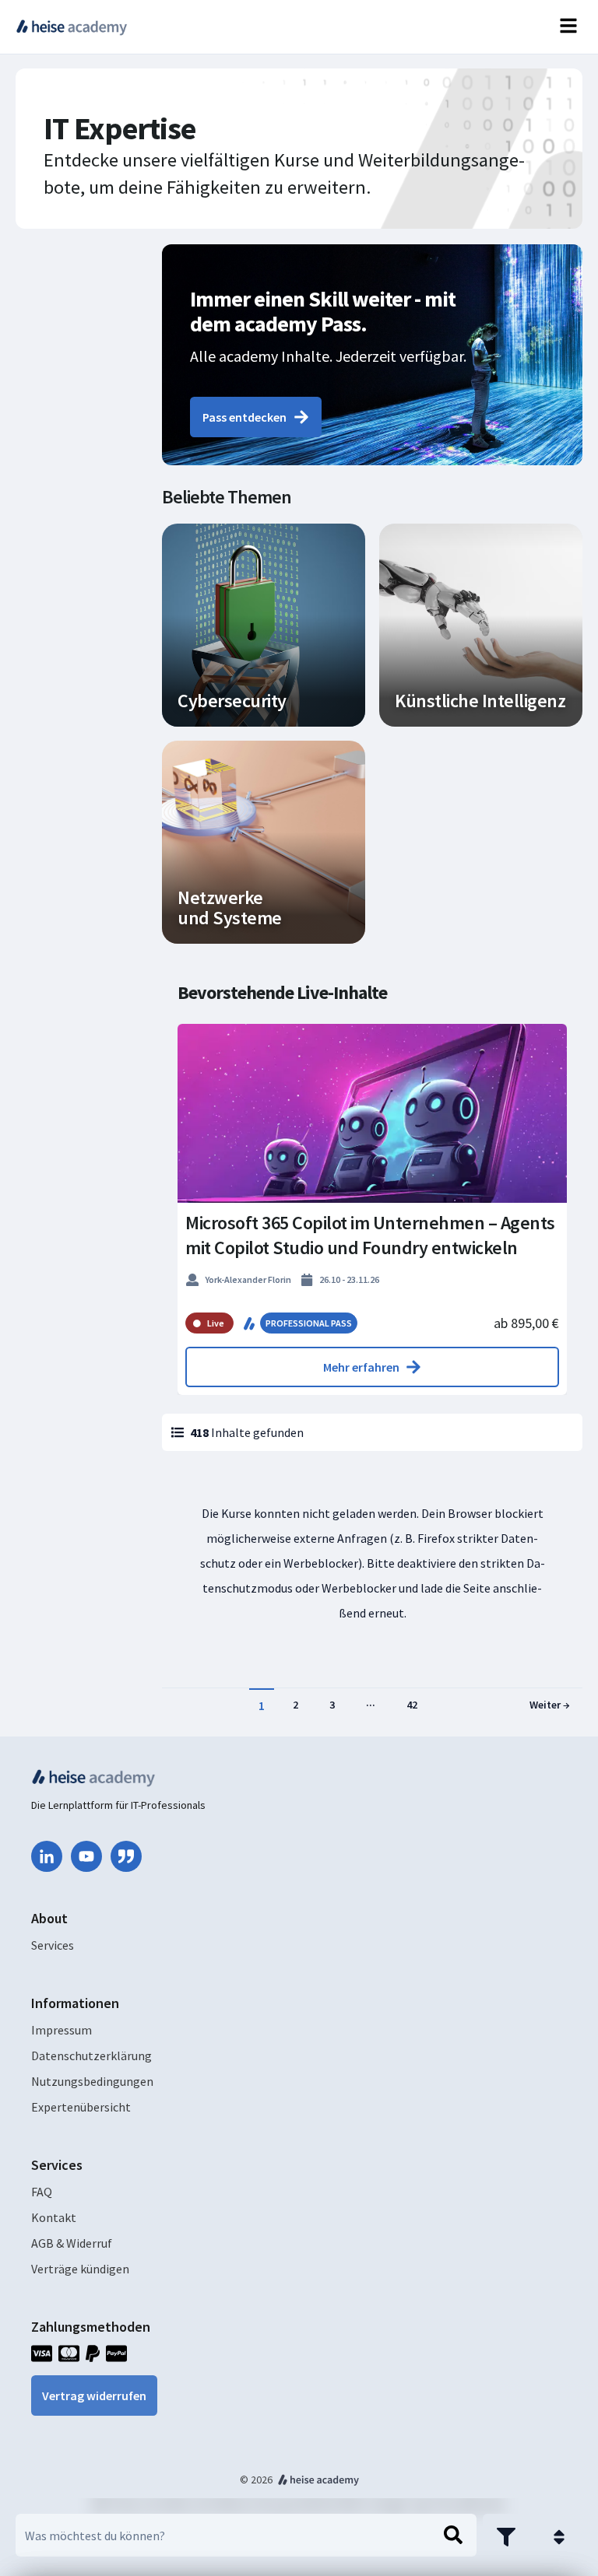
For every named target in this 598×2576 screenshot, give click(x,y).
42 (412, 1705)
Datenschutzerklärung (91, 2056)
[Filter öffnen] (506, 2537)
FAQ (42, 2192)
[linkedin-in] (47, 1856)
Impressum (62, 2030)
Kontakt (54, 2217)
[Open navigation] (568, 27)
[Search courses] (453, 2536)
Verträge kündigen (80, 2269)
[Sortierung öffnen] (559, 2537)
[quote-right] (126, 1856)
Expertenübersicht (81, 2107)
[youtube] (86, 1856)
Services (53, 1945)
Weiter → (550, 1705)
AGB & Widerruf (72, 2243)
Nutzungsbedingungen (92, 2081)
